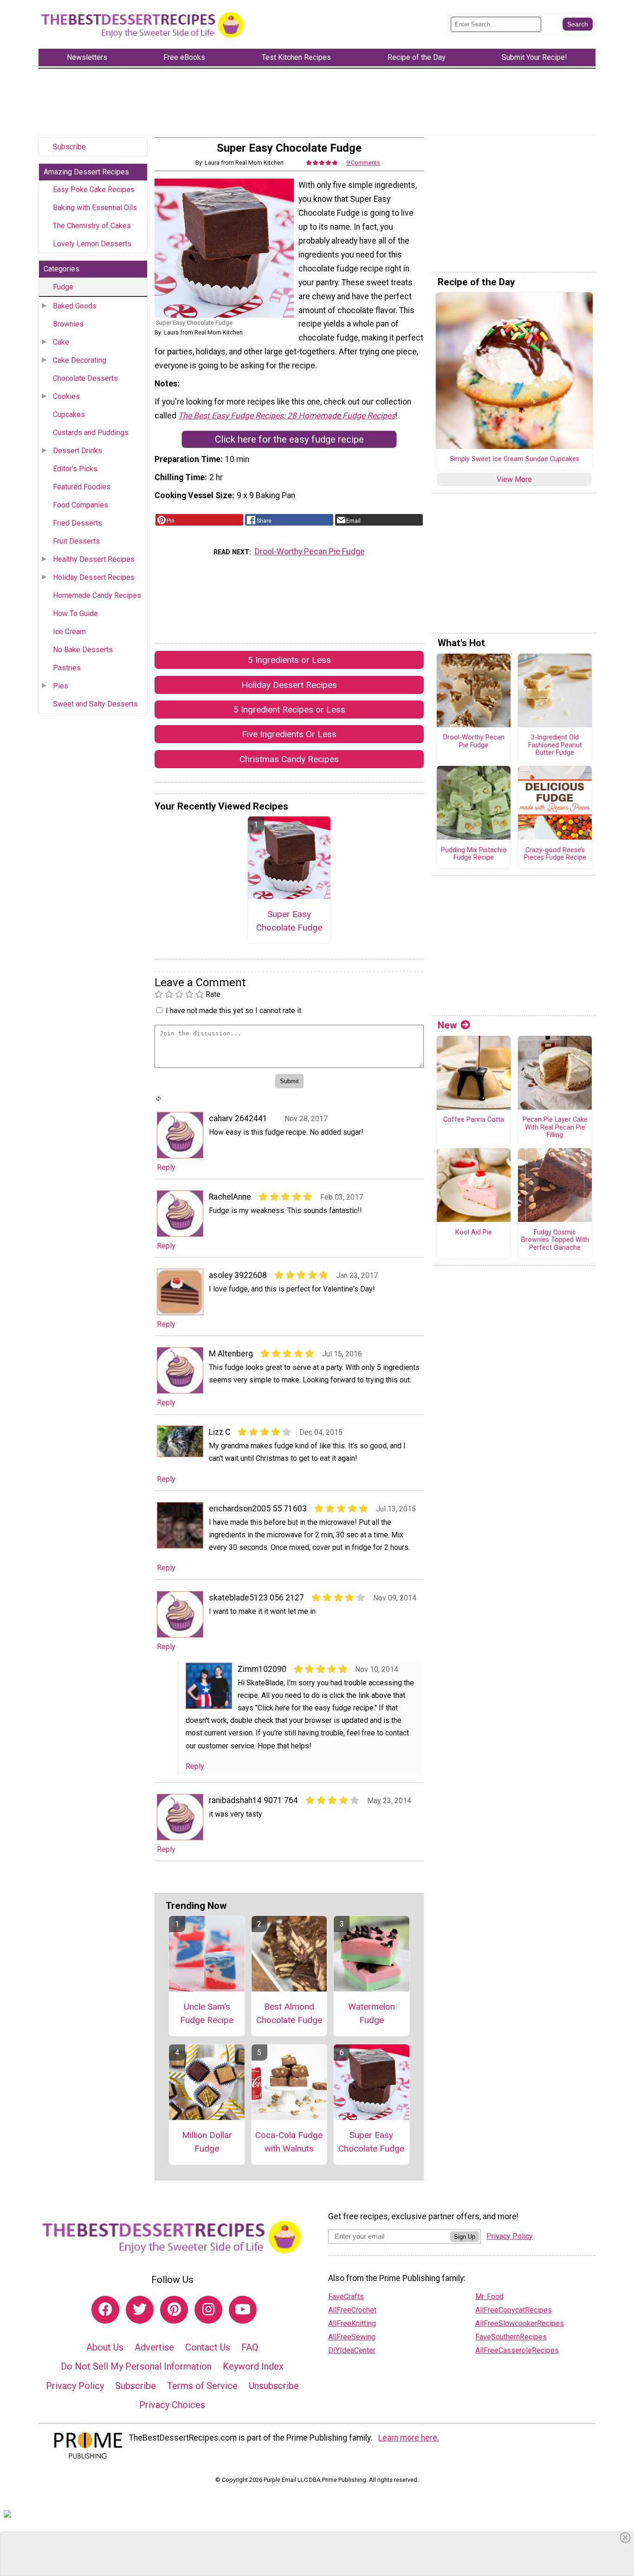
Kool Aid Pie (474, 1233)
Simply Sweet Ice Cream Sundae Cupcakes (514, 459)
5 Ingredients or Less (289, 660)
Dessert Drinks (78, 451)
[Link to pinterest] (174, 2310)
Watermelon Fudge (372, 2013)
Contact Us (208, 2347)
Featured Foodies (82, 487)
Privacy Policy (75, 2386)
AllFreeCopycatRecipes (514, 2310)
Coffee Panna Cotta (474, 1120)
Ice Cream (69, 632)
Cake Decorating (80, 360)
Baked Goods (75, 306)
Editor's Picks (75, 469)
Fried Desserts (78, 523)
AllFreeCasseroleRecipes (517, 2350)
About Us (105, 2347)
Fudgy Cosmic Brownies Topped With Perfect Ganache (555, 1240)
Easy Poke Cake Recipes (94, 190)
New (447, 1025)
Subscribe (69, 147)
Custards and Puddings (91, 433)
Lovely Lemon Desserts (92, 244)
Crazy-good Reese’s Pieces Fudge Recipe (555, 854)
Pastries (67, 668)
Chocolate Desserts (85, 378)
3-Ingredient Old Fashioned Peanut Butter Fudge (555, 745)
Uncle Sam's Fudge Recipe (207, 2013)
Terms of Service (202, 2386)
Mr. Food (489, 2297)
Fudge (63, 287)
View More (514, 479)
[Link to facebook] (105, 2310)
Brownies (68, 324)
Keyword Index (253, 2366)
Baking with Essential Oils (95, 208)
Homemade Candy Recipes (97, 595)
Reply (166, 1167)
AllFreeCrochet (352, 2310)
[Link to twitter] (140, 2310)
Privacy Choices (172, 2405)
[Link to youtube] (243, 2310)
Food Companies (81, 505)
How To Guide (75, 613)
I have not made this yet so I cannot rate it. (234, 1011)
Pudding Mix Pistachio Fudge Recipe (474, 854)
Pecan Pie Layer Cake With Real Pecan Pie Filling (555, 1127)
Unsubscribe (274, 2386)
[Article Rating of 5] (322, 163)
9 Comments (363, 163)
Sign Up (465, 2237)
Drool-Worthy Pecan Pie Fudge (310, 552)
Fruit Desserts (76, 541)
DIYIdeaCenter (352, 2350)
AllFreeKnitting (352, 2323)
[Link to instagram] (208, 2310)
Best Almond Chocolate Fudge (289, 2013)
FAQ (250, 2347)
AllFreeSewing (352, 2337)
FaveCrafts (346, 2297)
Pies (61, 686)
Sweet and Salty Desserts (95, 704)
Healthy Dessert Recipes (94, 559)
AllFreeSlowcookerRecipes (520, 2323)
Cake (61, 342)
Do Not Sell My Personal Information (136, 2366)
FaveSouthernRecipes (511, 2337)
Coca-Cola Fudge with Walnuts (289, 2142)
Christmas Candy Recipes (289, 759)
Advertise (154, 2347)
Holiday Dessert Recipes (94, 577)
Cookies (66, 396)
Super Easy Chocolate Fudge (289, 921)
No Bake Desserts (83, 650)
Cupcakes (69, 414)
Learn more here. (409, 2438)
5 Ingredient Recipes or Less (289, 710)
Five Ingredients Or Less (289, 734)
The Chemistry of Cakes (92, 226)
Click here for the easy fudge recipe (289, 439)
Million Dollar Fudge (207, 2142)
